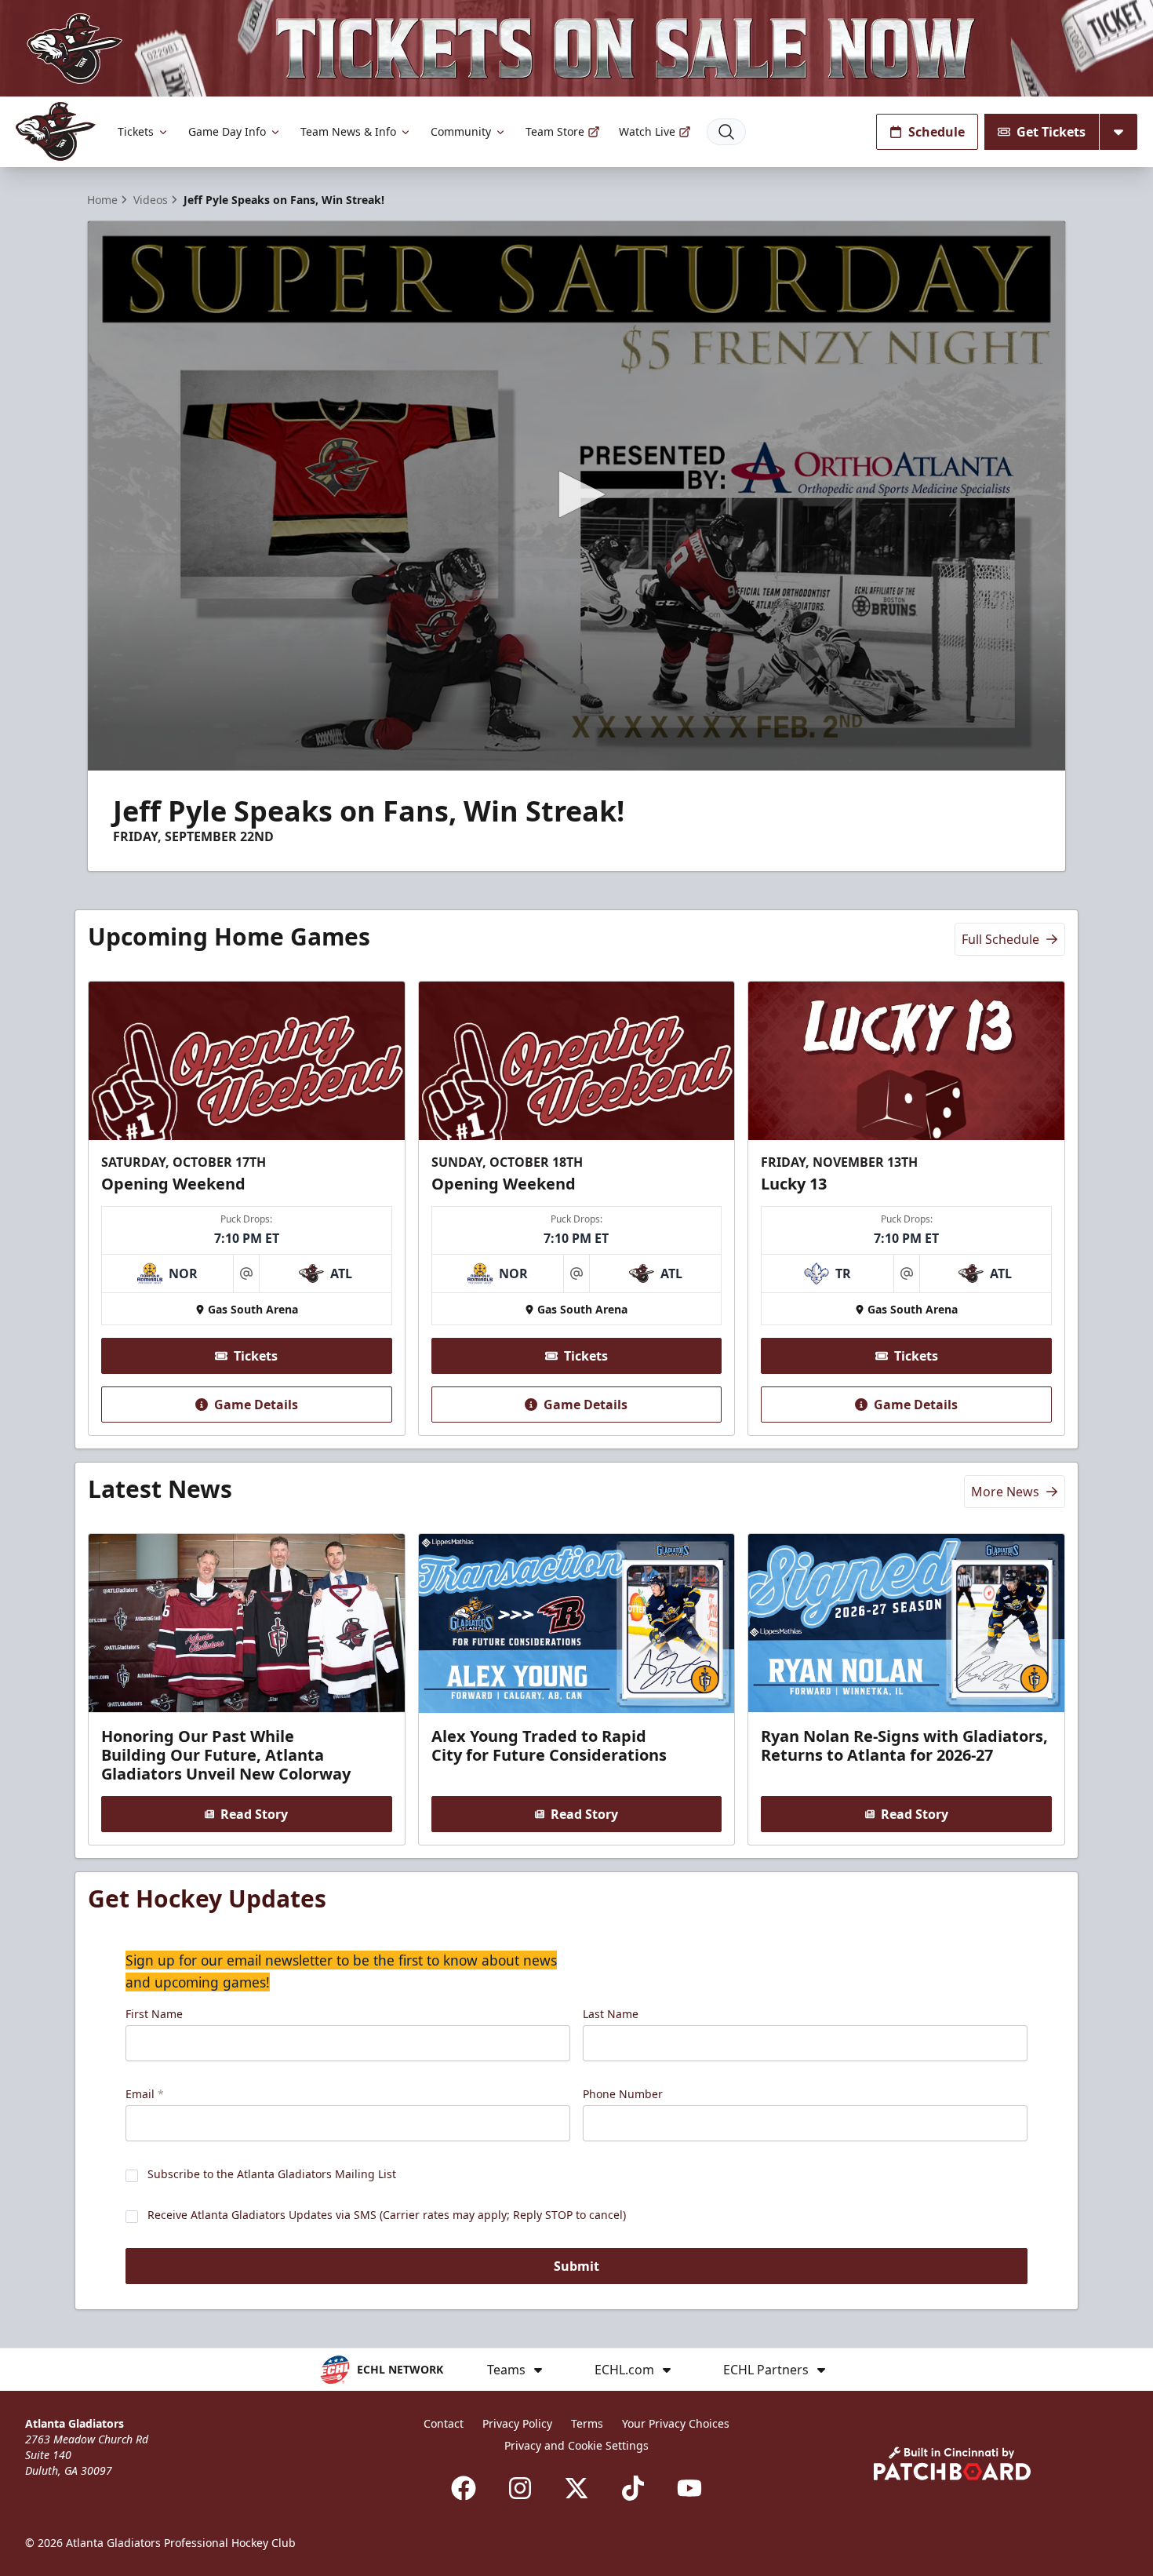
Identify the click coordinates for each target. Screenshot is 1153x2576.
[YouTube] (689, 2488)
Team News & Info (348, 131)
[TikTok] (633, 2488)
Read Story (254, 1814)
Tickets (136, 131)
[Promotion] (576, 48)
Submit (576, 2266)
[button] (576, 494)
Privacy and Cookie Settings (576, 2445)
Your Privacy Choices (676, 2423)
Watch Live (647, 131)
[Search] (726, 132)
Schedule (937, 132)
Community (461, 131)
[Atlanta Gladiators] (56, 131)
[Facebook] (464, 2488)
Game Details (256, 1405)
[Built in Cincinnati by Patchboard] (952, 2463)
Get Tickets (1051, 132)
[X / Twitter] (576, 2488)
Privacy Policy (517, 2423)
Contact (444, 2423)
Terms (587, 2423)
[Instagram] (520, 2488)
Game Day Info (227, 131)
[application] (576, 496)
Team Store (555, 131)
